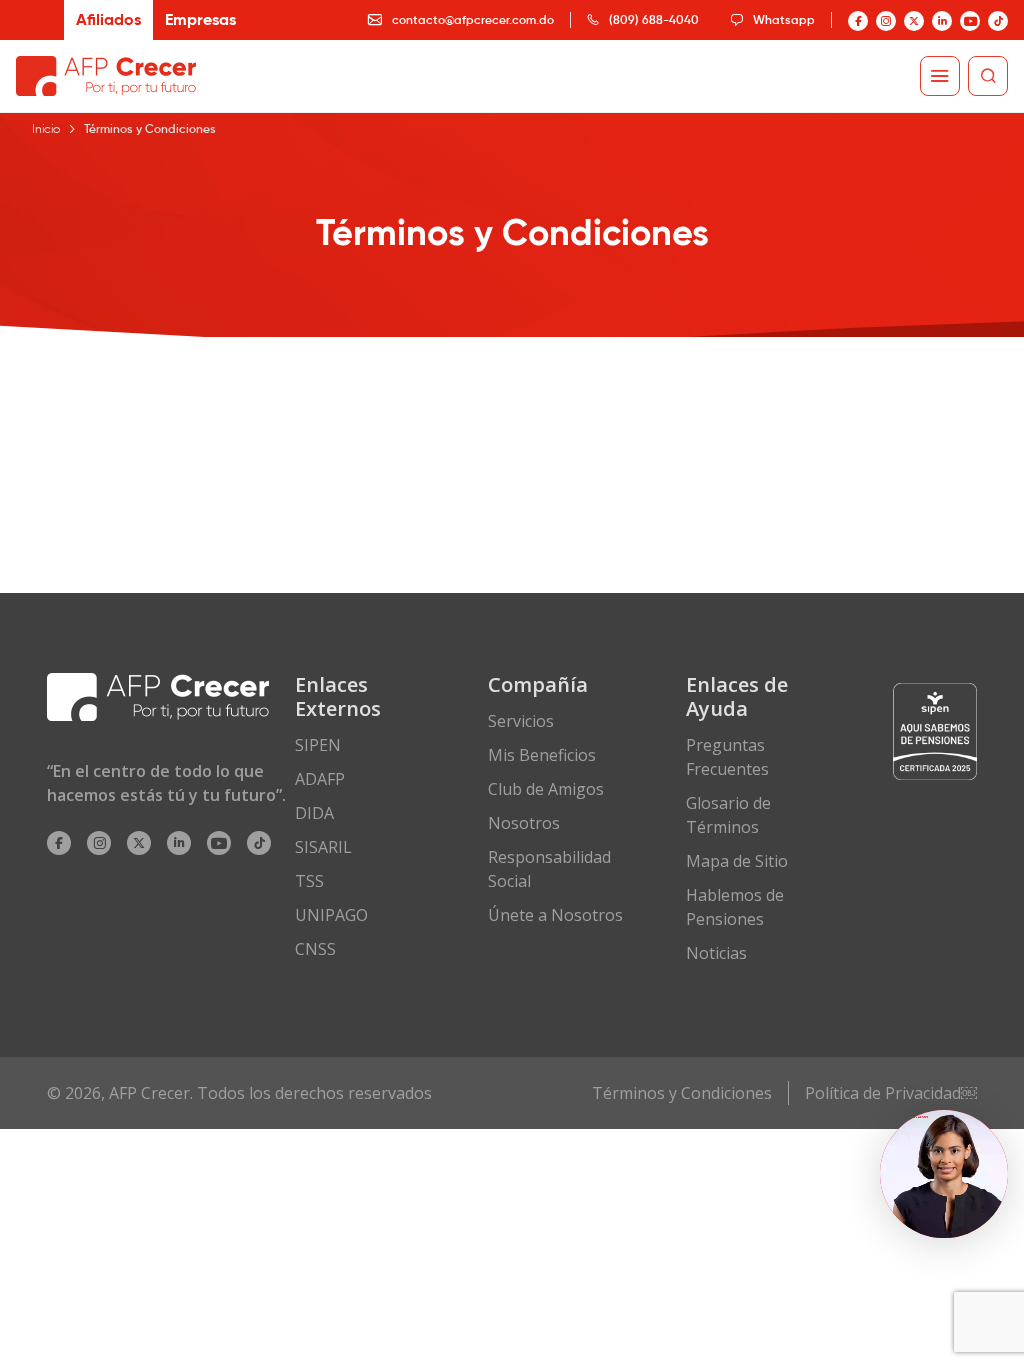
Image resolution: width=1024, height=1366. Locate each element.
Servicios (521, 721)
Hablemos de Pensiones (735, 907)
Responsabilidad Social (549, 869)
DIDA (314, 813)
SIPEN (318, 745)
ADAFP (320, 779)
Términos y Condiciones (682, 1093)
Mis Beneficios (542, 755)
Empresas (200, 19)
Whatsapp (784, 19)
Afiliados (108, 19)
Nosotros (524, 823)
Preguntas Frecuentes (727, 757)
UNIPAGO (331, 915)
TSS (309, 881)
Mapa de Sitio (737, 861)
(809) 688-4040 (654, 19)
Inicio (46, 128)
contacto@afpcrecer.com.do (473, 19)
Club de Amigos (546, 789)
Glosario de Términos (728, 815)
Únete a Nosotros (555, 915)
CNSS (315, 949)
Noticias (716, 953)
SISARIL (323, 847)
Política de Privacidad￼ (891, 1093)
